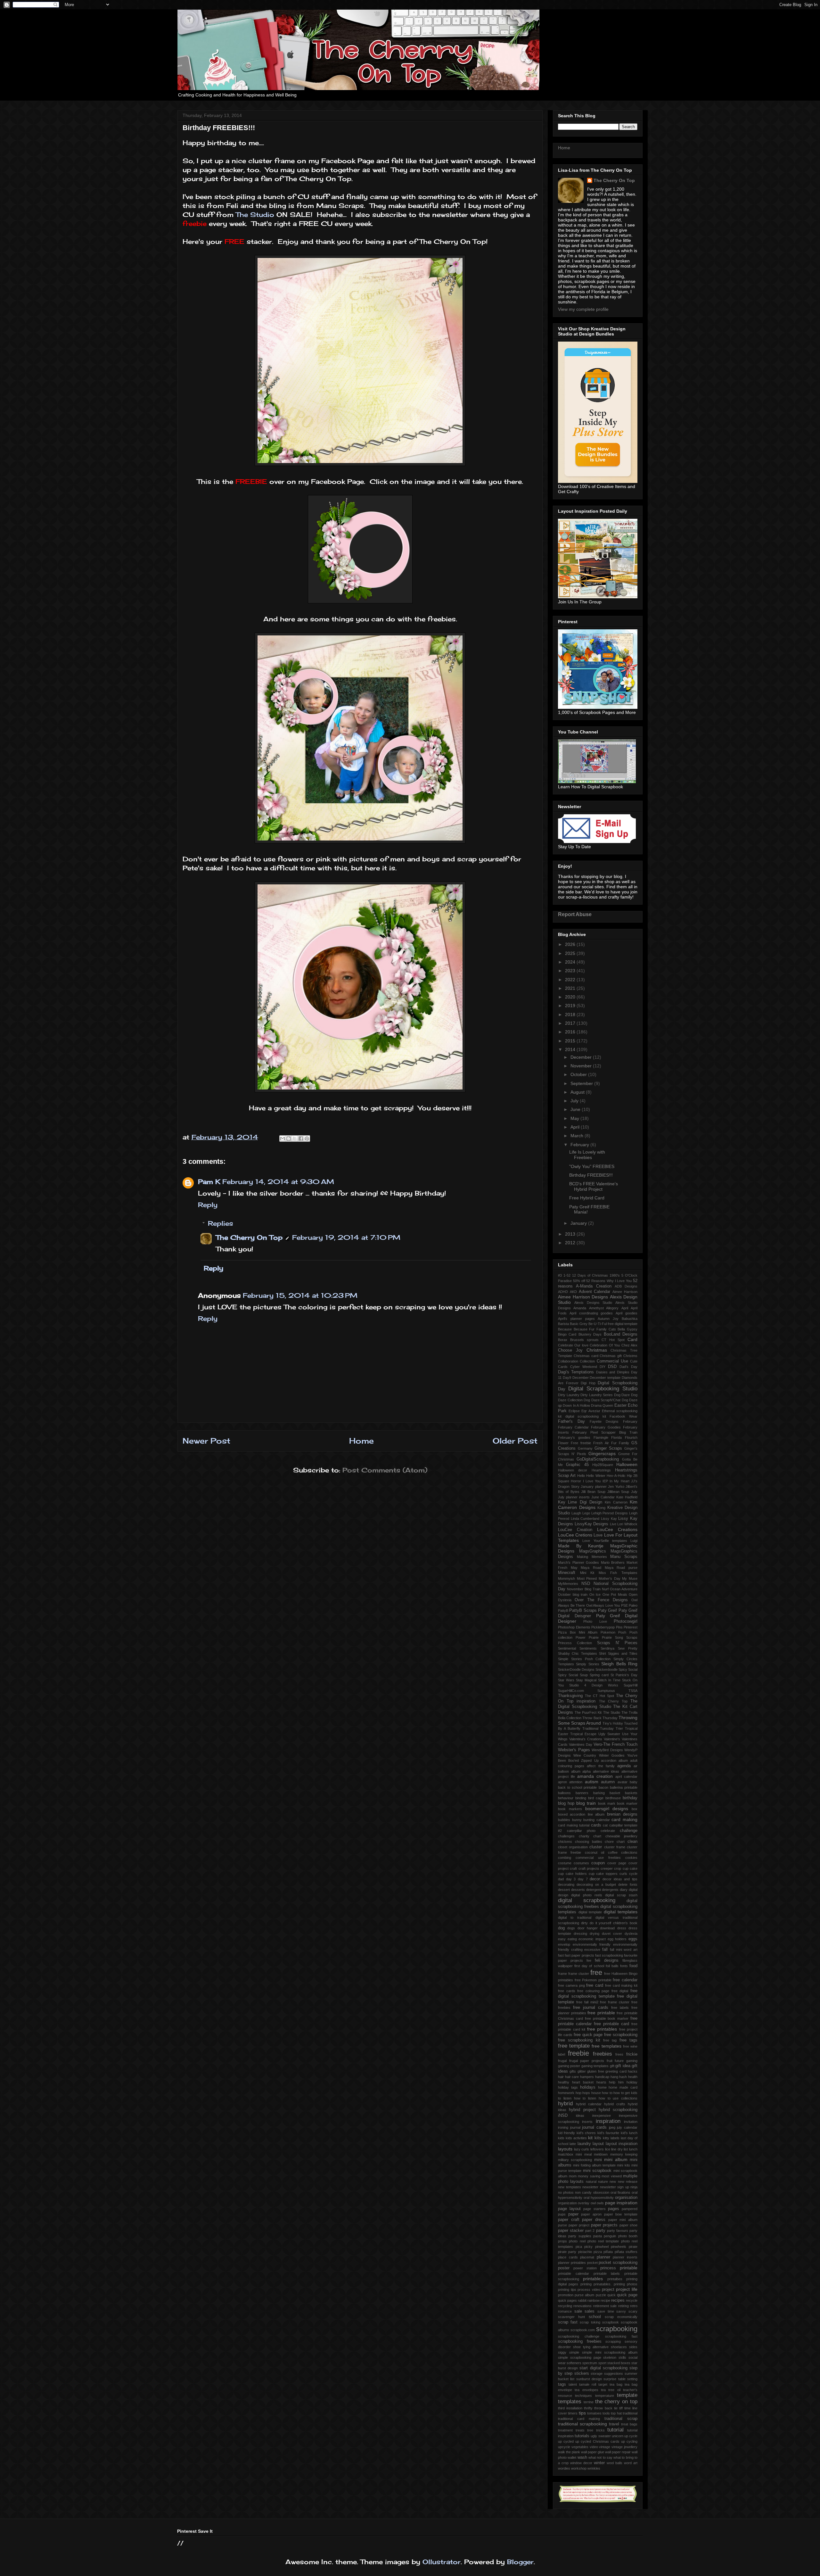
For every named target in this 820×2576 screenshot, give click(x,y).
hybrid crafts (615, 2104)
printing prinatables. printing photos (609, 2284)
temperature (605, 2396)
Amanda (580, 1308)
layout (598, 2144)
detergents (610, 1890)
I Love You (592, 1481)
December (582, 1057)
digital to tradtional (575, 1918)
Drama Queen (602, 1405)
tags (562, 2384)
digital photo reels (587, 1895)
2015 (571, 1041)
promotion (566, 2295)
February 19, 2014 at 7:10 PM (346, 1237)
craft (573, 1868)
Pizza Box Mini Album (578, 1632)
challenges (566, 1836)
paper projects (604, 2225)
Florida (616, 1437)
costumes (581, 1863)
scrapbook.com (583, 2330)
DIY (603, 1367)
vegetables (580, 2447)
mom (573, 2176)
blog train (586, 1803)
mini (598, 2160)
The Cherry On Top (249, 1237)
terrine (589, 2402)
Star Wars (566, 1680)
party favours (618, 2231)
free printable (601, 2013)
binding (581, 1798)
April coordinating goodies (591, 1313)
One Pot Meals (615, 1594)
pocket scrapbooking (618, 2263)
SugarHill (631, 1685)
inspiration (608, 2121)
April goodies (627, 1313)
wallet (572, 2457)
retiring (623, 2306)
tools (606, 2413)
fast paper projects (579, 1955)
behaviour (566, 1798)
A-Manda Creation (594, 1286)
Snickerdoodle (607, 1669)
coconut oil (594, 1852)
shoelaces (619, 2347)
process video (589, 2290)
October (579, 1074)
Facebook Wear (623, 1416)
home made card (623, 2087)
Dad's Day (628, 1367)
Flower (563, 1443)
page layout (569, 2209)
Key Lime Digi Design (580, 1502)
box (635, 1809)
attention (576, 1782)
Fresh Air (601, 1443)
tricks (600, 2430)
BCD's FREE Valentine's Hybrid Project (594, 1186)
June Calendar (603, 1497)
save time (606, 2311)
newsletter (590, 2187)
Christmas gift (611, 1356)
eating (572, 1939)
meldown (601, 2154)
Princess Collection (575, 1643)
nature (603, 2182)
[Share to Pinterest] (307, 1139)
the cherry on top (616, 2402)
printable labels (607, 2274)
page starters (594, 2209)
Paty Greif (607, 1611)
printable (629, 2268)
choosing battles (589, 1842)
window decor (581, 2463)
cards (596, 1825)
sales (590, 2311)
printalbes (615, 2279)
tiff (621, 2408)
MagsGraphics (593, 1551)
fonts (624, 1966)
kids (561, 2138)
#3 (560, 1275)
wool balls (615, 2463)
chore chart (615, 1842)
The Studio (256, 215)
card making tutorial (574, 1825)
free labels (620, 2008)
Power (581, 1637)
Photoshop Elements (574, 1627)
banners (582, 1793)
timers (573, 2413)
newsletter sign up (615, 2187)
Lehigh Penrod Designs (610, 1513)
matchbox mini (570, 2154)
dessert (564, 1890)
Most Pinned (587, 1578)
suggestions (614, 2373)
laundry (584, 2144)
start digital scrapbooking (603, 2368)
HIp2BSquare (603, 1465)
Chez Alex (629, 1345)
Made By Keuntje (581, 1546)
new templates (570, 2187)
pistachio (585, 2252)
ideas (580, 2116)
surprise (610, 2379)
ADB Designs (626, 1286)
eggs (633, 1939)
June (576, 1109)
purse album (584, 2295)
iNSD (563, 2116)
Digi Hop (588, 1383)
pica (579, 2247)
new (613, 2182)
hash (623, 2077)
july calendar (627, 2127)
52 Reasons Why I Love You (609, 1281)
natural (591, 2182)
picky (588, 2247)
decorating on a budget (596, 1884)
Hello (581, 1476)
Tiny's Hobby (613, 1723)
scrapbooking (617, 2329)
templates (570, 2402)
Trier (619, 1728)
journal (575, 2127)
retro (634, 2306)
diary (624, 1890)
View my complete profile (583, 309)
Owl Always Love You (603, 1605)
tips (582, 2413)
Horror (576, 1481)
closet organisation (573, 1847)
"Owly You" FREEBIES (592, 1166)
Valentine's (612, 1739)
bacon (603, 1787)
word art (631, 2463)
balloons (564, 1793)
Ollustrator (442, 2562)
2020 (571, 997)
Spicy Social (628, 1669)
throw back (603, 2408)
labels (615, 2138)
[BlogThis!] (289, 1139)
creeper (607, 1868)
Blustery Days (590, 1334)
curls (623, 1874)
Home (361, 1441)
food (633, 1966)
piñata (608, 2252)
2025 (571, 953)
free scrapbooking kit (579, 2040)
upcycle (564, 2447)
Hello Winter (596, 1476)
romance (565, 2311)
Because (565, 1329)
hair (561, 2077)
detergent (594, 1890)
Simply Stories (587, 1664)
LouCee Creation (575, 1530)
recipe (605, 2300)
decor (595, 1879)
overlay (584, 2203)
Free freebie (581, 1443)
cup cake (630, 1868)
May (575, 1118)
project (608, 2290)
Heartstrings (601, 1470)
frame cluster (579, 1974)
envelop (564, 1944)
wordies (564, 2468)
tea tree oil (611, 2390)
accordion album (614, 1760)
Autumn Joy (608, 1319)
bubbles (564, 1820)
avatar (623, 1782)
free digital (620, 1991)
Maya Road (591, 1568)
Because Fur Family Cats (595, 1329)
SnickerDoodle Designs (576, 1669)
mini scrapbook (597, 2171)
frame (562, 1974)
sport (602, 2363)
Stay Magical (586, 1680)
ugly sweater (601, 2436)
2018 (571, 1015)
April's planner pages (576, 1319)
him (621, 2082)
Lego (586, 1513)
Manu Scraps (624, 1557)
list (626, 2149)
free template (574, 2046)
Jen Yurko (616, 1487)
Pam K (209, 1182)
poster (564, 2268)
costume (565, 1863)
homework (566, 2093)
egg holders (617, 1939)
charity (584, 1836)
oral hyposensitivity (599, 2198)
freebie (578, 2053)
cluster (596, 1847)
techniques (583, 2396)
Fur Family (620, 1443)
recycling (565, 2306)
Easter (620, 1405)
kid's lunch (629, 2133)
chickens (565, 1842)
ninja (634, 2187)
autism (592, 1782)
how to (607, 2093)
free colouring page (593, 1991)
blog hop (566, 1803)
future (619, 2061)
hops (586, 2093)
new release (628, 2182)
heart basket (583, 2082)
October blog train (573, 1594)
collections (629, 1852)
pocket (592, 2263)
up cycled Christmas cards (597, 2441)
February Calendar (573, 1427)
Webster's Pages (574, 1750)
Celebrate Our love (573, 1345)
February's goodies (574, 1437)
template (627, 2395)
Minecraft (567, 1573)
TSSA (633, 1691)
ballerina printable (624, 1787)
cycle (633, 1874)
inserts (587, 2122)
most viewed (612, 2176)
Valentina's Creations (586, 1739)
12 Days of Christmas (590, 1275)
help (612, 2082)
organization (567, 2203)
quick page (627, 2295)
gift (612, 2066)
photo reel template (603, 2241)
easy (562, 1939)
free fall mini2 (587, 2002)
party (601, 2231)
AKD (573, 1292)
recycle (632, 2300)
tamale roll (588, 2384)
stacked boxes (619, 2363)
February (580, 1145)
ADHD (563, 1292)
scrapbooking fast (621, 2336)
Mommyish (566, 1578)
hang (614, 2077)
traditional (630, 2413)
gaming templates (595, 2066)
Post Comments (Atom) (385, 1470)
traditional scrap (621, 2419)
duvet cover (612, 1934)
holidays (588, 2087)
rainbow (594, 2300)
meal (588, 2154)
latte (573, 2144)
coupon (598, 1863)
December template (605, 1378)
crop (618, 1868)
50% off (579, 1281)
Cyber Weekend (584, 1367)
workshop (579, 2468)
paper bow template (621, 2214)
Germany (585, 1448)
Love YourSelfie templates (605, 1541)
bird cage (596, 1798)
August (578, 1092)
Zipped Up (590, 1760)
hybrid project (582, 2110)
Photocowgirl (626, 1621)
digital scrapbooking (587, 1900)
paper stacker (571, 2231)
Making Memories (592, 1557)
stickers (582, 2373)
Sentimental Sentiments (577, 1648)
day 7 (583, 1879)
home (602, 2087)
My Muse (630, 1578)
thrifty (588, 2408)
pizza (598, 2252)
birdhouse (613, 1798)
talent (573, 2384)
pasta (598, 2236)
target (603, 2384)
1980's (615, 1275)
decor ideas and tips (620, 1879)
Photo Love (595, 1621)
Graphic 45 (577, 1465)
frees (619, 2054)
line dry (617, 2149)
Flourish (631, 1437)
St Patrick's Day (624, 1675)
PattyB (563, 1611)
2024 (571, 962)
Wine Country (585, 1755)
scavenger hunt (571, 2317)
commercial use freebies (598, 1858)
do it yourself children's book (614, 1923)
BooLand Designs (621, 1334)
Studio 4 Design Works (594, 1685)
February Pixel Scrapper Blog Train (605, 1432)
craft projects (589, 1868)
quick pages (567, 2300)
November (582, 1066)
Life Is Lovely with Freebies (587, 1155)
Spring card (599, 1675)
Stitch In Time (609, 1680)
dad (561, 1879)
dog (561, 1928)
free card (595, 1985)
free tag (610, 2040)
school (595, 2317)
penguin (610, 2236)
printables (593, 2279)
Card (632, 1339)
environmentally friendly (592, 1944)
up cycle (631, 2436)
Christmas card (586, 1356)
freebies (603, 2054)
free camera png (571, 1985)
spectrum (590, 2363)
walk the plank (569, 2452)
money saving (589, 2176)
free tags (628, 2040)
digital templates (621, 1912)
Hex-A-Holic (616, 1476)
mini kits (623, 2165)
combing (565, 1858)
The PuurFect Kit (588, 1712)
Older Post (515, 1441)
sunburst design (589, 2379)
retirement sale (605, 2306)
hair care (572, 2077)
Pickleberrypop (603, 1627)
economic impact (592, 1939)
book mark (607, 1803)
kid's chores (586, 2133)
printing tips (567, 2290)
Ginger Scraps (608, 1448)
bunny (577, 1820)
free (596, 1972)
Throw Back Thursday (600, 1718)
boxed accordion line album (581, 1814)
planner (603, 2257)
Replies (221, 1223)
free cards (567, 1991)
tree (590, 2430)
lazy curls (582, 2149)
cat (605, 1825)
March (578, 1136)
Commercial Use (612, 1361)
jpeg (612, 2127)
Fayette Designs (604, 1421)
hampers (587, 2077)
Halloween (627, 1464)
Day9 (567, 1378)
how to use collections (618, 2098)
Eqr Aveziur (591, 1411)
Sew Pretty (628, 1648)
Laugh (576, 1513)
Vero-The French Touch (615, 1744)
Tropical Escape (583, 1734)
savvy (621, 2311)
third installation (570, 2408)
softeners (574, 2363)
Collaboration (568, 1361)
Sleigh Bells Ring (619, 1664)
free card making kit (621, 1985)
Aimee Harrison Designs (583, 1297)
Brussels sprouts (584, 1340)
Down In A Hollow (576, 1405)
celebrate (608, 1831)
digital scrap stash (621, 1895)
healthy (564, 2082)
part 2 (590, 2231)
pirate (633, 2247)
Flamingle (601, 1437)
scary (633, 2311)
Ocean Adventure (624, 1589)
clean (632, 1842)
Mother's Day (610, 1578)
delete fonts (628, 1884)
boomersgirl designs (607, 1809)
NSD (586, 1584)
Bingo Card (567, 1334)
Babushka (630, 1319)
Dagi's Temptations (576, 1372)
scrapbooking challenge (579, 2336)
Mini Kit (587, 1573)
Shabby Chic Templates (578, 1653)
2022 (571, 980)
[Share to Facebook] (301, 1139)
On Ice (595, 1594)
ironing (563, 2127)
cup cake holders (572, 1874)
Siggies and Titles (623, 1653)
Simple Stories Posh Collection (584, 1659)
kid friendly (566, 2133)
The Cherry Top (613, 1701)
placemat (587, 2257)
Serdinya (607, 1648)
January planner (594, 1487)
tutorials (582, 2436)
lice (608, 2149)
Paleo (633, 1605)
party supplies (580, 2236)
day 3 (571, 1879)
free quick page (588, 2035)
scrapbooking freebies (580, 2341)
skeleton (610, 2357)
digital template (590, 1912)
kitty (606, 2138)
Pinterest (631, 1627)
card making (624, 1819)
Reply (208, 1205)
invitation (631, 2122)
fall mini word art (624, 1950)
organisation (626, 2198)
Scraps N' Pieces (617, 1643)
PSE (624, 1605)
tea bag (616, 2384)
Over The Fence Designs (601, 1600)
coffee (613, 1852)
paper (573, 2214)
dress (622, 1928)
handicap (602, 2077)
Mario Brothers (613, 1562)
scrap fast (568, 2322)
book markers (570, 1809)
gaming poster (569, 2066)
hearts (601, 2082)
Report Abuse (575, 914)
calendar (603, 1820)
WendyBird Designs (607, 1750)
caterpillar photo (581, 1831)
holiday (632, 2082)
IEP (605, 1481)
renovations (582, 2306)
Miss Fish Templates (618, 1573)
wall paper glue (593, 2452)
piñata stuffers (626, 2252)
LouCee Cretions (575, 1535)
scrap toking (590, 2322)
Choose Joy (570, 1350)
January (579, 1223)
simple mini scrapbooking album (610, 2352)
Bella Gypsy (627, 1329)
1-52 (567, 1275)
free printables (602, 2029)
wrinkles (594, 2468)
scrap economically (621, 2317)
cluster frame (615, 1847)
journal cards (594, 2127)
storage (597, 2373)
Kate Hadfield (627, 1497)
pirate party (567, 2252)
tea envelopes (586, 2390)
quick (611, 2295)
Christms (630, 1356)
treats (580, 2430)
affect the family (601, 1766)
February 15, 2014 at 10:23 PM (300, 1295)
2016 (571, 1032)
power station (585, 2268)
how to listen (585, 2098)
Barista (563, 1324)
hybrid (565, 2104)
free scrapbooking (621, 2035)
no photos (566, 2192)
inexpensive (602, 2116)
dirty (584, 1923)
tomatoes (594, 2413)
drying (594, 1934)
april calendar (626, 1777)
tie (616, 2408)
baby (634, 1782)
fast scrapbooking (609, 1955)
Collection (587, 1361)
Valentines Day (581, 1744)
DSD (612, 1367)
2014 (571, 1049)
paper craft (569, 2220)
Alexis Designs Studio (593, 1303)
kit (590, 2138)
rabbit (582, 2300)
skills (622, 2357)
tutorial (615, 2430)
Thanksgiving (570, 1696)
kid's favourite (608, 2133)
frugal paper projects (587, 2061)
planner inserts (625, 2257)
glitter (582, 2071)
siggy (562, 2352)
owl (593, 2203)
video (594, 2447)
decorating (566, 1884)
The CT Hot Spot (599, 1696)
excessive (592, 1950)
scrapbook (611, 2322)
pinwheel (602, 2247)
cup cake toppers (603, 1874)
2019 (571, 1006)
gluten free (595, 2071)
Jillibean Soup (618, 1492)
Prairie (594, 1637)
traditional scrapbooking (582, 2424)
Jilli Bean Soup (593, 1492)
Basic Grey (579, 1324)
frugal (562, 2061)
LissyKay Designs (592, 1524)
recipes (618, 2300)
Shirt (603, 1653)
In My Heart (619, 1481)
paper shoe (629, 2225)
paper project (579, 2225)
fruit (610, 2061)
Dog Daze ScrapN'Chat (602, 1400)
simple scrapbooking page (580, 2357)
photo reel (577, 2241)
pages (614, 2209)
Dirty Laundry (569, 1395)
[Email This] (283, 1139)
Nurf (605, 1589)
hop (578, 2093)
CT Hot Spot (613, 1340)
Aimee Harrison (625, 1292)
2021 (571, 988)
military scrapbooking (575, 2160)
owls (600, 2203)
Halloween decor (573, 1470)
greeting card (616, 2071)
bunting (589, 1820)
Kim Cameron (616, 1502)
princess (608, 2268)
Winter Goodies (612, 1755)
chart (597, 1836)
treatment (565, 2430)
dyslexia (631, 1934)
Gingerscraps (602, 1454)
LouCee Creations (617, 1529)
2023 (571, 971)
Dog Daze (622, 1395)
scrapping (613, 2341)
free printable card (611, 2024)
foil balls (612, 1966)
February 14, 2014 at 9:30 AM (278, 1182)
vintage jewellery (624, 2447)
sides (633, 2347)
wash (582, 2457)
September (582, 1083)
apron (562, 1782)
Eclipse (574, 1411)
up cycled (566, 2441)
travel (614, 2424)
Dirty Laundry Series (597, 1395)
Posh (622, 1632)
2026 (571, 944)
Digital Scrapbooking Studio (603, 1389)
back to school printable (578, 1787)
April (576, 1127)
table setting (628, 2379)
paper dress (594, 2220)
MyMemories (568, 1584)
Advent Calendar (595, 1292)
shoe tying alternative (591, 2347)
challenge (629, 1831)
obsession (601, 2192)
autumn (608, 1782)
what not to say (600, 2457)
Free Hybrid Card (587, 1198)
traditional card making (579, 2419)
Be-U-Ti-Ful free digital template (613, 1324)
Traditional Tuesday (598, 1728)
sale (578, 2311)
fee (589, 1960)
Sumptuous (606, 1691)
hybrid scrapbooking (618, 2110)
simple (574, 2352)
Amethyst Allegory (604, 1308)
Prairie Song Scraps (620, 1637)
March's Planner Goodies (578, 1562)
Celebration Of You (605, 1345)
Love (598, 1535)
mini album (616, 2159)
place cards (568, 2257)
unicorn (618, 2436)
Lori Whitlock (627, 1524)
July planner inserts (574, 1497)
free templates (606, 2046)
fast (561, 1955)
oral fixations (620, 2192)
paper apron (591, 2214)
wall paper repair (618, 2452)
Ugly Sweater (609, 1734)
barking (599, 1793)
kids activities (576, 2138)
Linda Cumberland (585, 1519)
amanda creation (595, 1776)
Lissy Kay (609, 1519)
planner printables (572, 2263)
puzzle (601, 2295)
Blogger (520, 2562)
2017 (571, 1023)
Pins (619, 1627)
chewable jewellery (622, 1836)
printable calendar (574, 2274)
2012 (571, 1243)
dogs (571, 1928)
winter (599, 2463)
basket (615, 1793)
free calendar (625, 1980)
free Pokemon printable (593, 1980)
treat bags (629, 2424)
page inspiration (621, 2203)
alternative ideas (606, 1771)
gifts (573, 2071)
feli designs (607, 1960)
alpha (586, 1771)
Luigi (634, 1541)
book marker (627, 1803)
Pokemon (608, 1632)
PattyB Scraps (583, 1611)
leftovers (597, 2149)
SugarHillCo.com (571, 1691)
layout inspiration (622, 2144)
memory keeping (624, 2154)
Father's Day (571, 1421)
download (607, 1928)
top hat (616, 2413)
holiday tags (568, 2087)
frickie (632, 2054)
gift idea (623, 2066)
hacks (633, 2071)
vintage (605, 2447)
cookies (631, 1858)
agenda (624, 1766)
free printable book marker (607, 2018)
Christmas (597, 1350)
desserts (578, 1890)
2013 (571, 1234)
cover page (617, 1863)
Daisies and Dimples (613, 1372)
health (633, 2077)
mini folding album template (594, 2165)
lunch (633, 2149)
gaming (632, 2061)
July (575, 1101)
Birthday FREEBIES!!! (591, 1175)
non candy (583, 2192)
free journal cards (591, 2008)
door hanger (588, 1928)
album (576, 1771)
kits (598, 2138)
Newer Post (206, 1441)
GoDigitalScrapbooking (598, 1459)
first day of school (589, 1966)
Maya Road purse (621, 1568)
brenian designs (622, 1814)
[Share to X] (295, 1139)
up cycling (629, 2441)
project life (627, 2289)
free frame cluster (615, 2002)
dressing (580, 1934)
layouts (565, 2149)
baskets (631, 1793)
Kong (601, 1508)
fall (605, 1950)
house (596, 2093)
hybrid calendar (589, 2104)
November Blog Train (584, 1589)
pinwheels (619, 2247)
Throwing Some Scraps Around (598, 1720)
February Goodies (606, 1427)
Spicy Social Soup (573, 1675)
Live (613, 1524)
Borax (563, 1340)
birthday (630, 1798)
